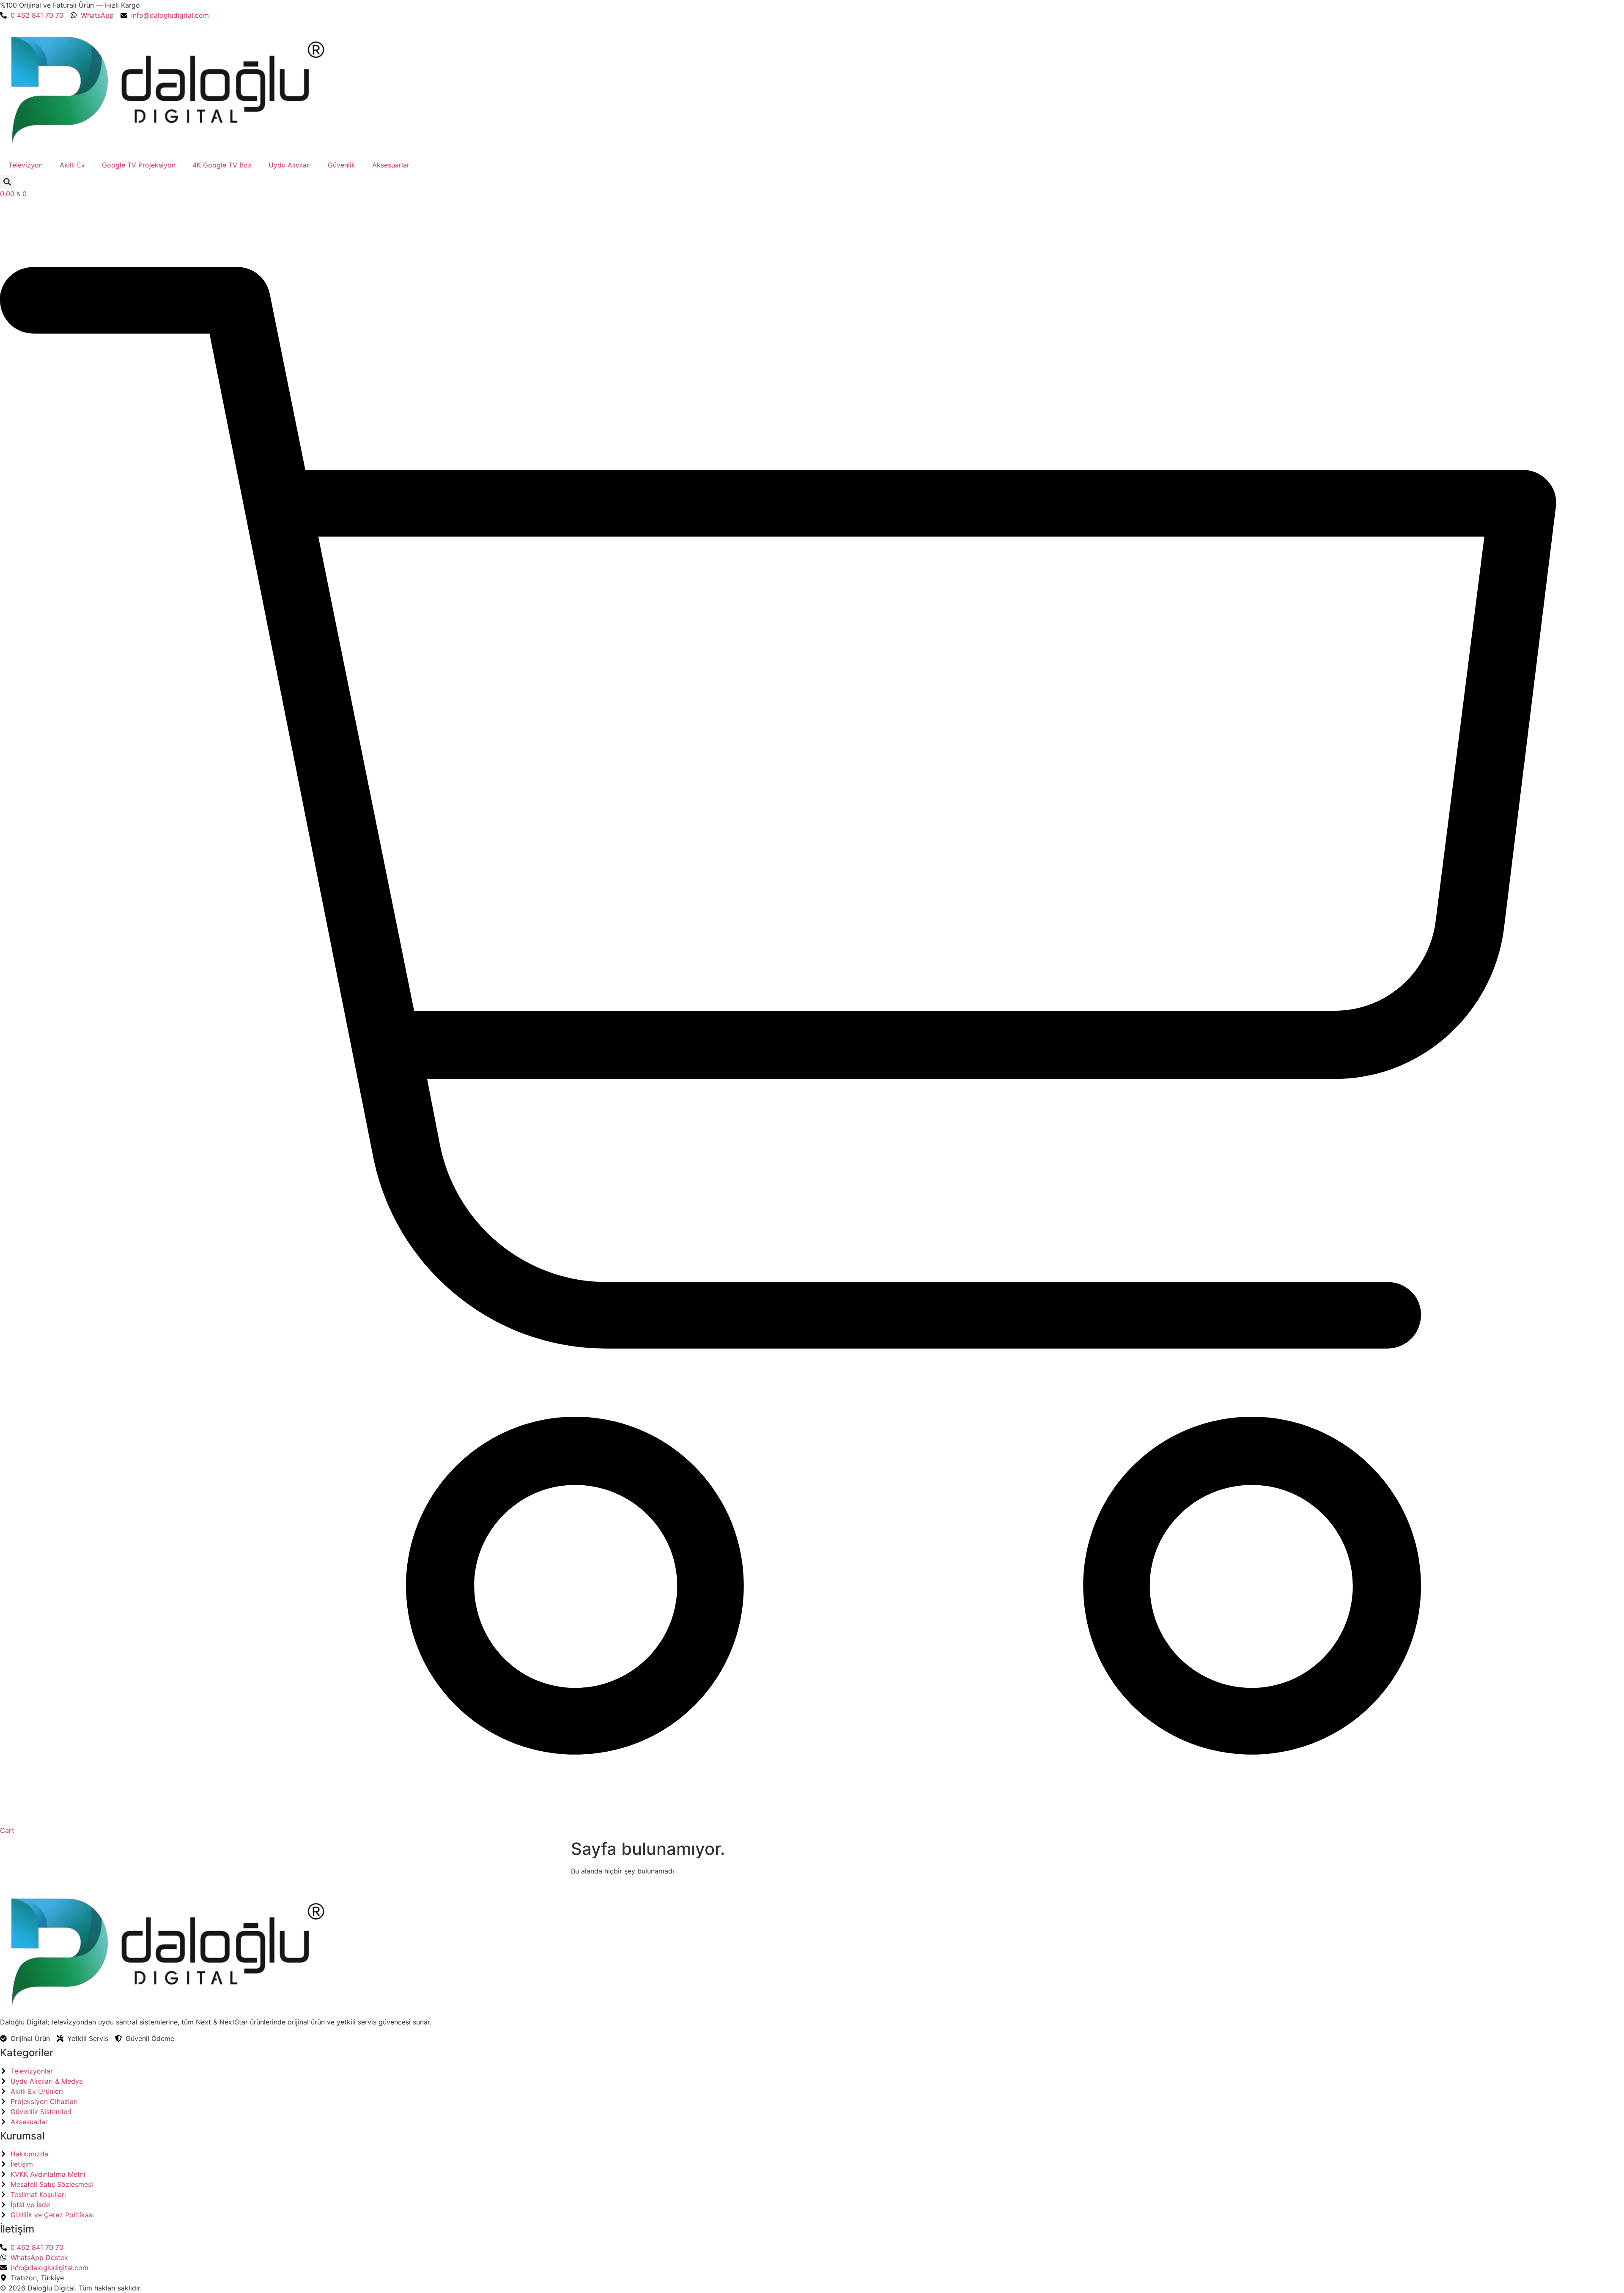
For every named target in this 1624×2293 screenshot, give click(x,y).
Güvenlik (342, 165)
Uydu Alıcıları (290, 165)
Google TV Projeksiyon (139, 165)
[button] (7, 182)
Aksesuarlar (391, 165)
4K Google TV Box (222, 165)
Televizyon (26, 165)
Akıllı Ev (72, 165)
